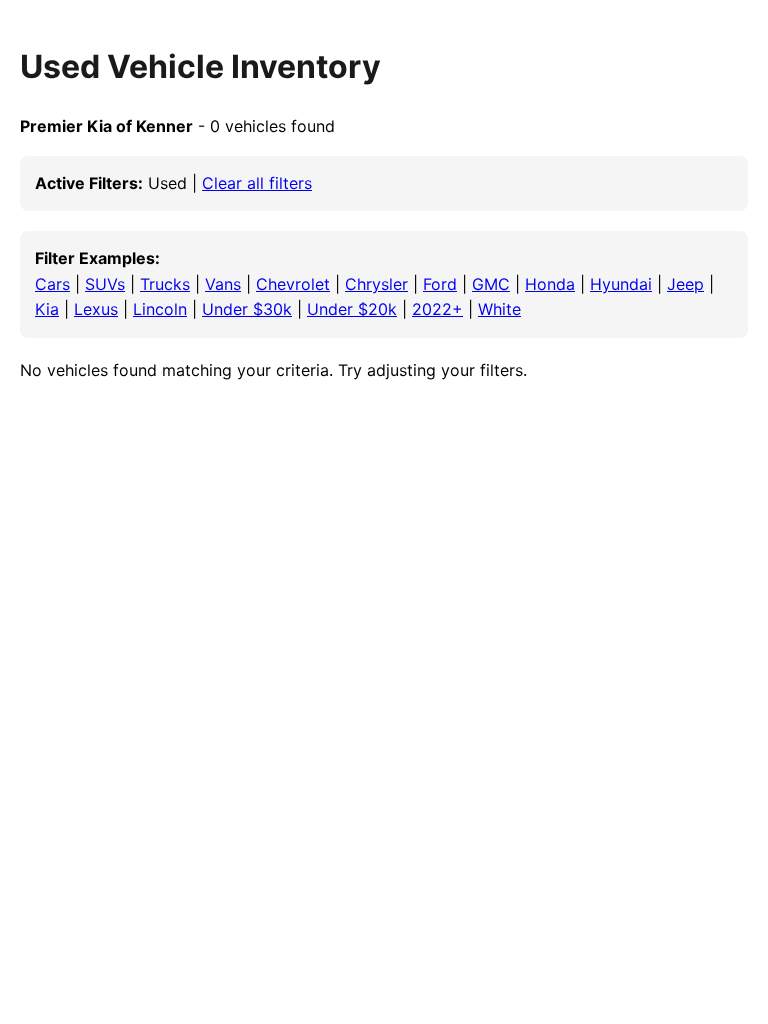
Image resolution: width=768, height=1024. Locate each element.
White (499, 309)
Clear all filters (257, 183)
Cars (52, 284)
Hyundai (621, 284)
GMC (491, 284)
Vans (223, 284)
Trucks (165, 284)
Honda (550, 284)
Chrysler (376, 284)
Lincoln (160, 309)
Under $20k (352, 309)
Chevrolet (293, 284)
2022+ (437, 309)
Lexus (96, 309)
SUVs (105, 284)
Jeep (685, 284)
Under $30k (247, 309)
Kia (47, 309)
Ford (440, 284)
